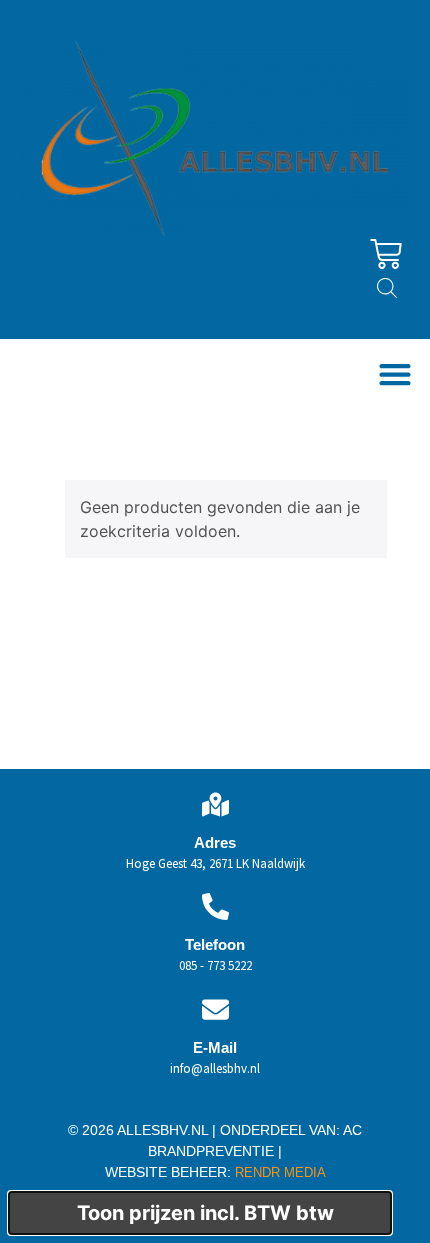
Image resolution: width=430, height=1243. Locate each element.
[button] (394, 374)
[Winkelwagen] (386, 254)
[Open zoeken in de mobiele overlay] (387, 287)
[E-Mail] (215, 1009)
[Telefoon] (215, 906)
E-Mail (215, 1047)
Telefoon (215, 944)
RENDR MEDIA (278, 1172)
